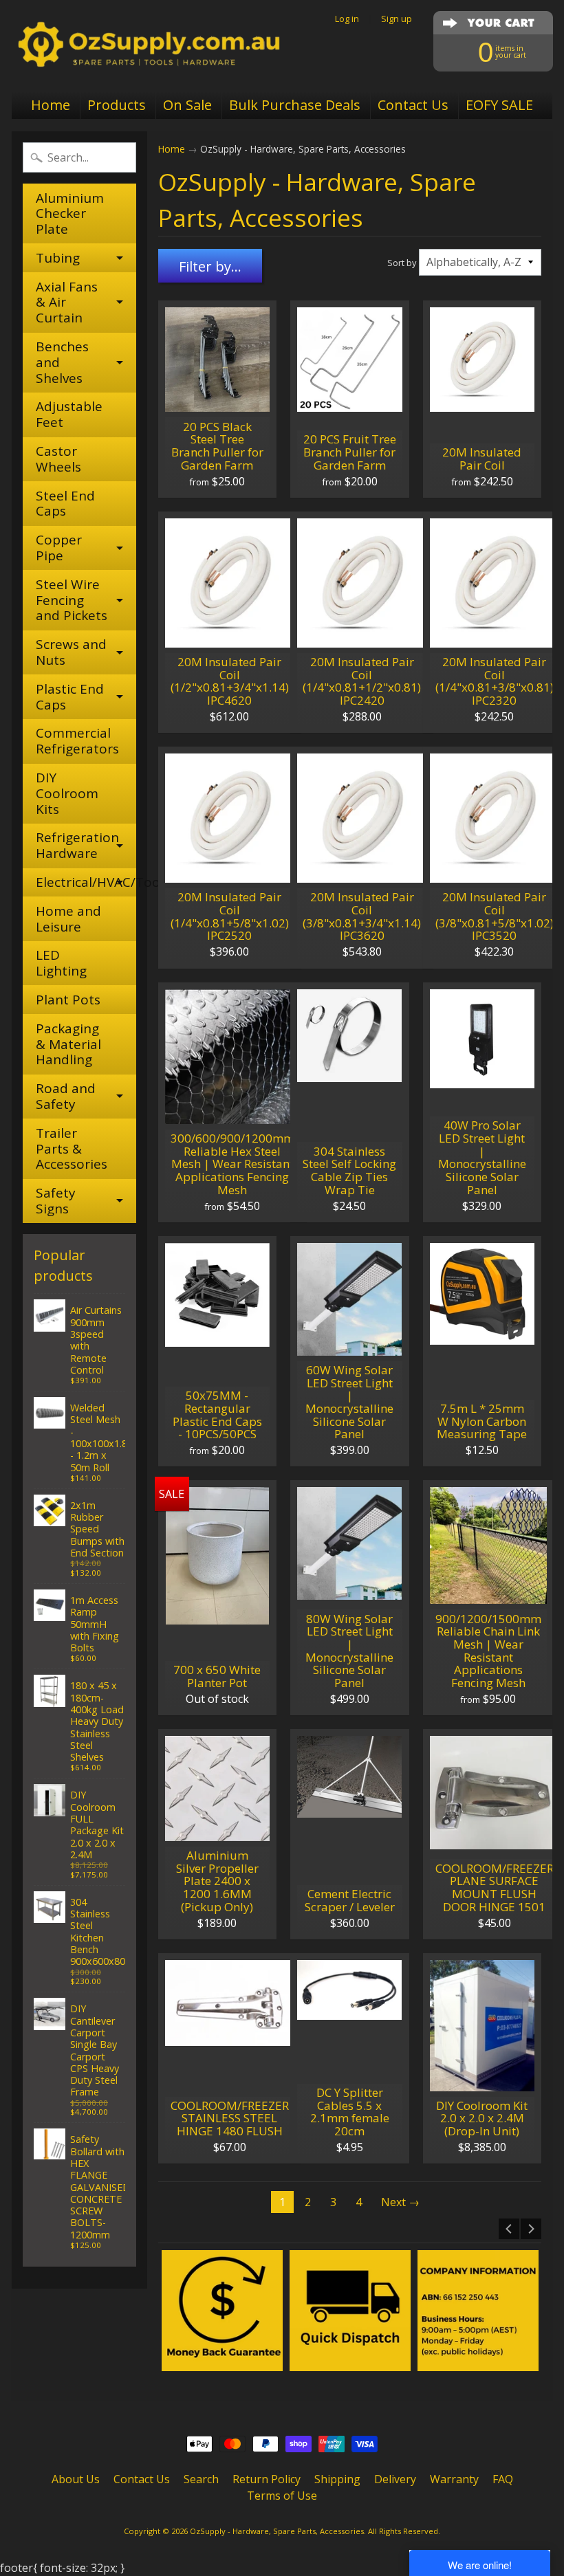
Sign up (397, 19)
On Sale (187, 105)
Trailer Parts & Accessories (72, 1149)
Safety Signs (56, 1201)
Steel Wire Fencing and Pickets (72, 600)
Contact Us (413, 105)
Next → (400, 2202)
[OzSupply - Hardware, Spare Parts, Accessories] (149, 45)
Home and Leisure (68, 919)
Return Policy (267, 2479)
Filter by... (210, 266)
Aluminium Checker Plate (70, 214)
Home (51, 105)
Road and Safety (66, 1096)
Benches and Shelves (62, 362)
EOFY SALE (499, 105)
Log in (347, 19)
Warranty (454, 2479)
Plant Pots (68, 1000)
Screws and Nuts (71, 652)
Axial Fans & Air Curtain (67, 302)
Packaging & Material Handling (68, 1044)
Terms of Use (282, 2496)
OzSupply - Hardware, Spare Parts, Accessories (277, 2531)
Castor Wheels (58, 459)
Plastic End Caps (70, 697)
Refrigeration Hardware (77, 845)
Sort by (402, 263)
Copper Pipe (59, 548)
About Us (76, 2479)
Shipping (337, 2479)
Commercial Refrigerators (77, 741)
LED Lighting (61, 963)
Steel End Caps (65, 504)
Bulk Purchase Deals (295, 105)
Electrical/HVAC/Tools (86, 882)
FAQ (503, 2479)
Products (117, 105)
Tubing (58, 258)
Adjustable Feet (69, 414)
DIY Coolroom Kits (67, 793)
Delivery (395, 2479)
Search (201, 2479)
